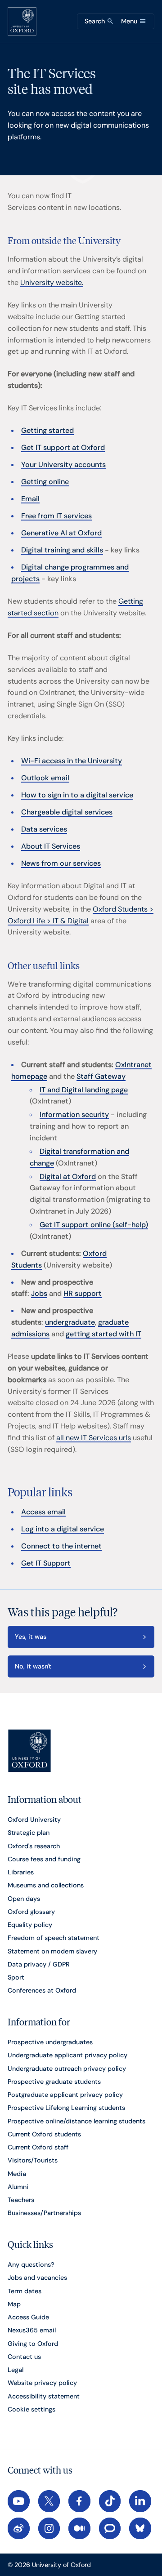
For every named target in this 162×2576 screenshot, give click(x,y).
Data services (44, 829)
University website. (52, 283)
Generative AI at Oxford (61, 533)
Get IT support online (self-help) (94, 1225)
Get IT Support (46, 1563)
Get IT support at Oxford (63, 447)
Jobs (39, 1293)
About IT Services (51, 846)
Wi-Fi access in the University (72, 761)
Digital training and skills (62, 550)
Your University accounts (63, 465)
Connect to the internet (61, 1546)
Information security (74, 1114)
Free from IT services (56, 516)
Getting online (45, 482)
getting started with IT (103, 1334)
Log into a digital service (63, 1529)
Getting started (47, 430)
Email (30, 499)
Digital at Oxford (68, 1177)
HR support (83, 1293)
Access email (43, 1512)
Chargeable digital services (67, 812)
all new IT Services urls (94, 1438)
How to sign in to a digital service (77, 795)
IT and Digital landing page (84, 1090)
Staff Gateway (101, 1076)
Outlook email (45, 778)
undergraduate (70, 1322)
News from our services (61, 863)
